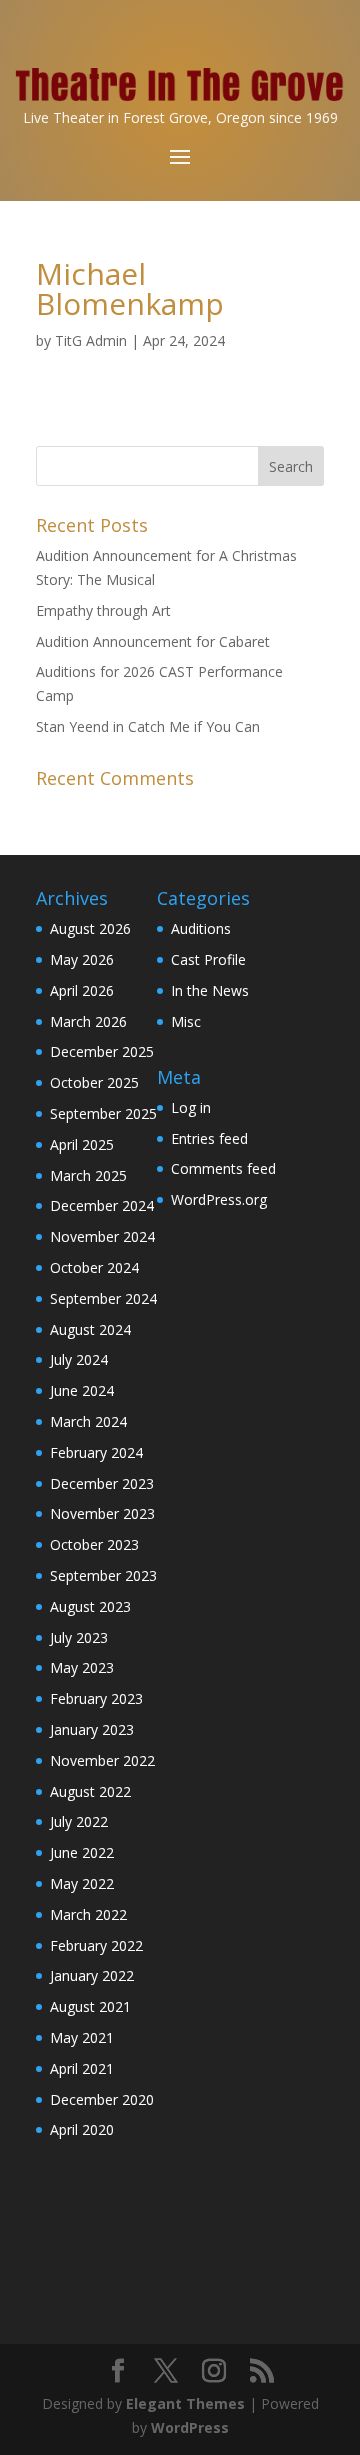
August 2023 (90, 1606)
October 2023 (94, 1544)
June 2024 (82, 1390)
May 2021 (82, 2037)
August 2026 (90, 928)
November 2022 (102, 1760)
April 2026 (82, 990)
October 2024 (94, 1267)
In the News (210, 990)
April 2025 (82, 1144)
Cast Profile (208, 959)
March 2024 (88, 1421)
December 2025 (102, 1051)
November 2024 (102, 1236)
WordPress (190, 2427)
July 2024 (79, 1359)
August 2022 (90, 1791)
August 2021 (90, 2006)
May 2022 (82, 1883)
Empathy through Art (103, 610)
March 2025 (88, 1175)
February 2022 (96, 1945)
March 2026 (88, 1021)
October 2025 (94, 1082)
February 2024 (96, 1452)
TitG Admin (91, 340)
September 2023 (103, 1575)
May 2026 (82, 959)
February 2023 (96, 1698)
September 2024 (103, 1298)
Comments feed (223, 1168)
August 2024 (90, 1329)
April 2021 (82, 2068)
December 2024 (102, 1205)
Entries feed (209, 1138)
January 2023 (92, 1729)
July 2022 (79, 1821)
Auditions (201, 928)
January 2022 (92, 1975)
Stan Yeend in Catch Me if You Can (148, 726)
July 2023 (79, 1637)
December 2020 (102, 2099)
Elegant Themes (185, 2403)
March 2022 (88, 1914)
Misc (186, 1021)
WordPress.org (219, 1199)
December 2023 (102, 1483)
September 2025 (103, 1113)
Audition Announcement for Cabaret (153, 641)
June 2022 (82, 1852)
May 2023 (82, 1667)
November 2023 (102, 1513)
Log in (191, 1107)
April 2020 (82, 2129)
